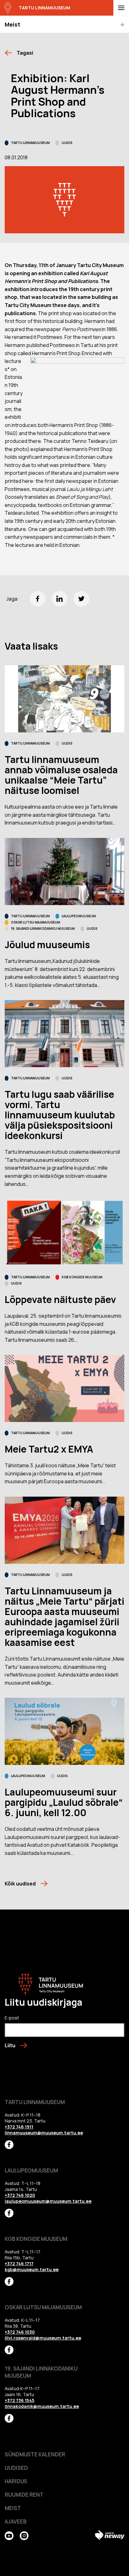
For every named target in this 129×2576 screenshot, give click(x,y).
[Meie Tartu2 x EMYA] (64, 1388)
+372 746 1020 (20, 2195)
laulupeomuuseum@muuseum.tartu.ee (48, 2201)
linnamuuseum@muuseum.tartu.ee (44, 2133)
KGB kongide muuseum (82, 1277)
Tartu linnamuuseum (30, 143)
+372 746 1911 (19, 2127)
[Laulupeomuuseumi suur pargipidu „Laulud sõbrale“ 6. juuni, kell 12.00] (64, 1731)
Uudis (67, 143)
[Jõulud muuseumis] (64, 872)
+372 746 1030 (20, 2332)
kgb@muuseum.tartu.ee (32, 2269)
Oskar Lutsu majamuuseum (36, 922)
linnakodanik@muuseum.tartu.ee (42, 2406)
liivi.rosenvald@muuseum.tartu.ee (43, 2338)
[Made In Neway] (110, 2535)
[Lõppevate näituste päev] (64, 1233)
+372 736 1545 (20, 2400)
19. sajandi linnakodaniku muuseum (43, 929)
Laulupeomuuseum (79, 916)
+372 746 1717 (19, 2264)
